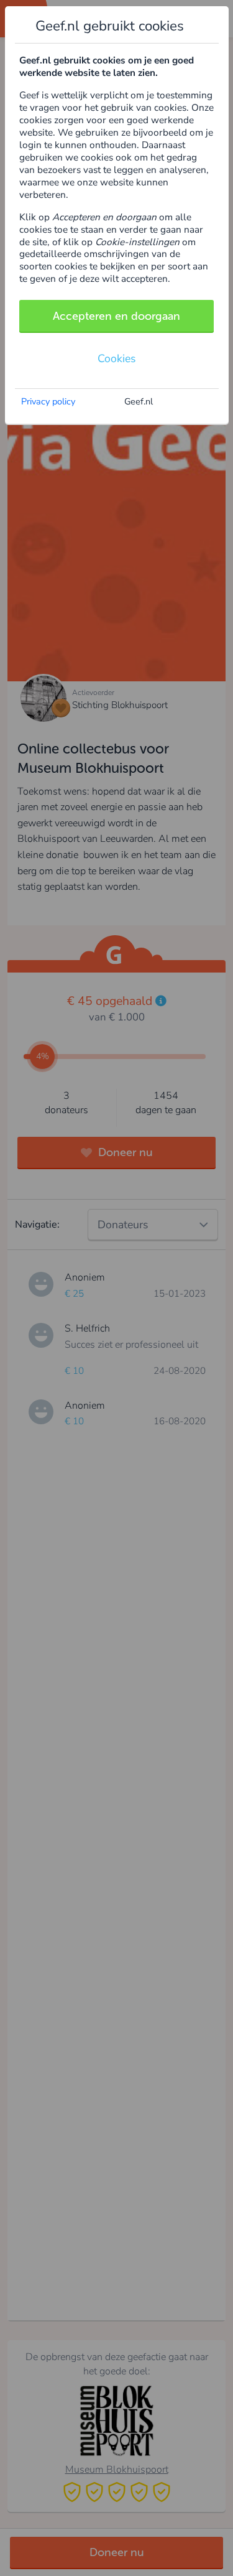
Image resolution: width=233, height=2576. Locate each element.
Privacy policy (48, 401)
